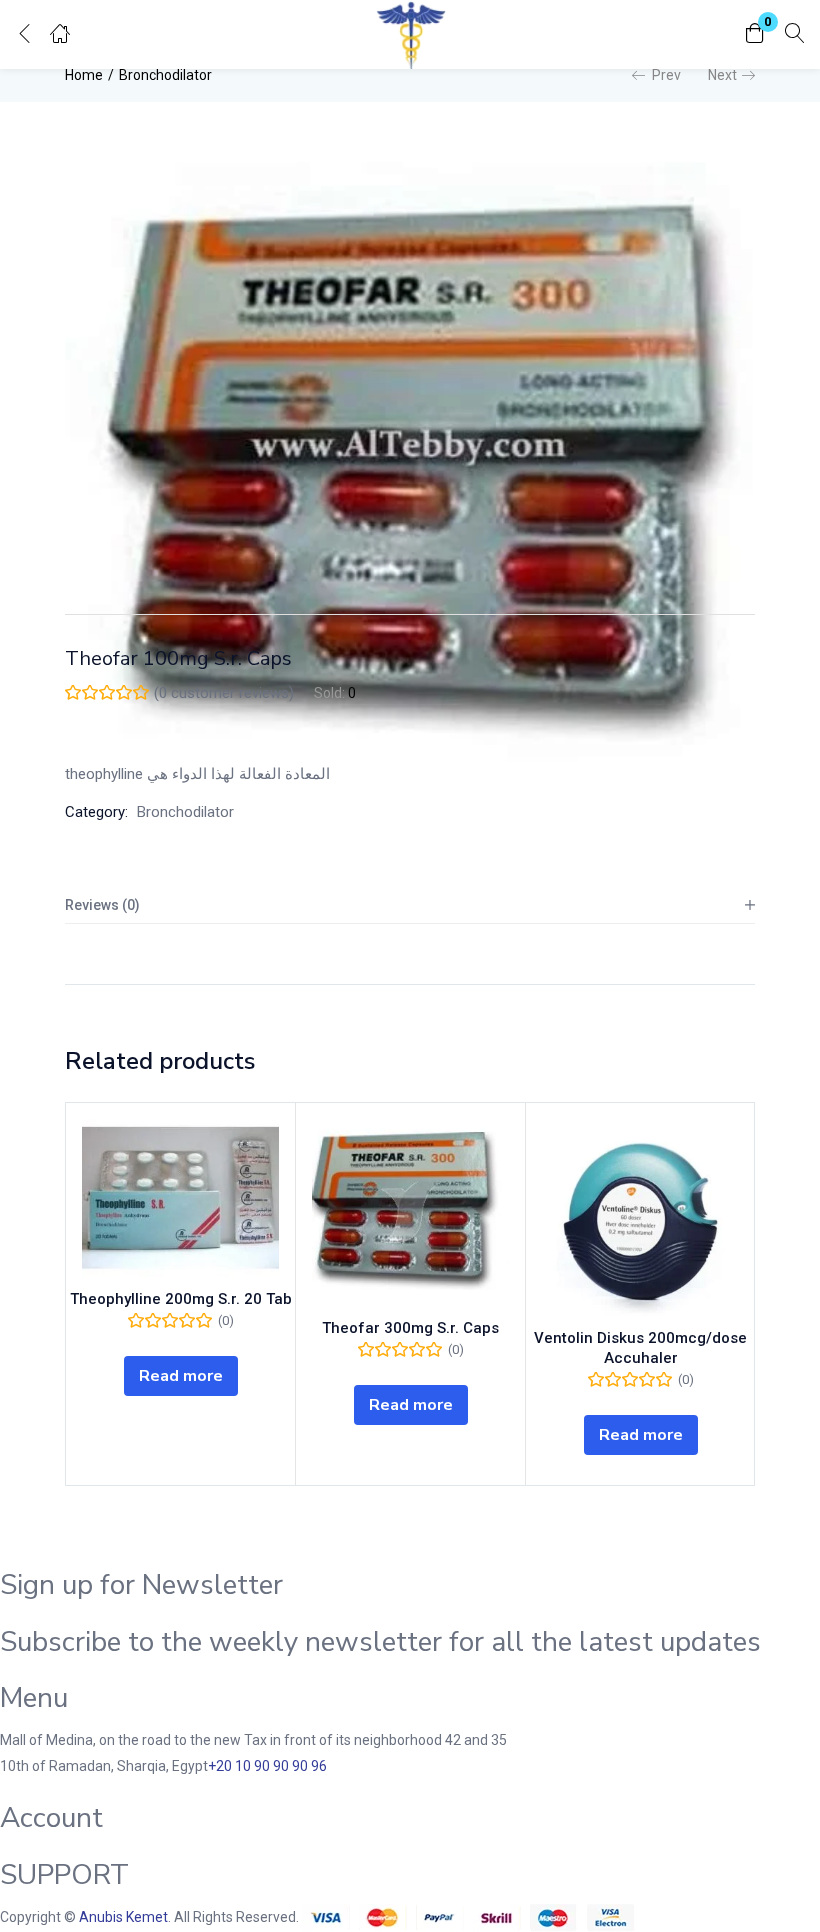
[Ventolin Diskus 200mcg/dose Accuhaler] (640, 1217)
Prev (666, 75)
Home (84, 75)
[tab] (410, 905)
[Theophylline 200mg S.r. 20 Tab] (180, 1198)
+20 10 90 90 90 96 (267, 1766)
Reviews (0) (102, 905)
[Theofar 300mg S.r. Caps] (410, 1212)
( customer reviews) (224, 693)
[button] (755, 34)
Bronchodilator (165, 75)
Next (722, 75)
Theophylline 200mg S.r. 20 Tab (181, 1299)
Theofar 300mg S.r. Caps (410, 1328)
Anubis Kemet (123, 1917)
